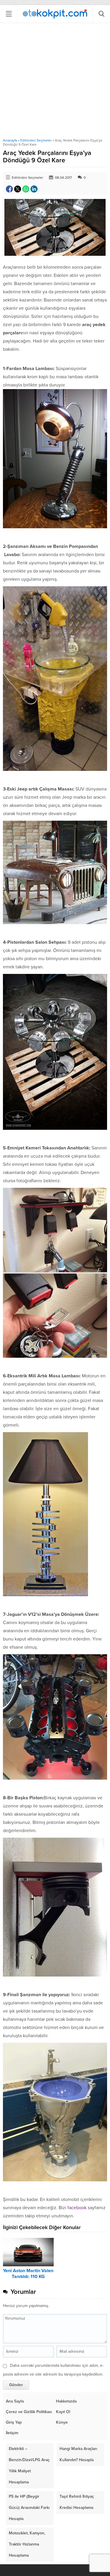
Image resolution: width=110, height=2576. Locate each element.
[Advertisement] (55, 80)
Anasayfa (10, 140)
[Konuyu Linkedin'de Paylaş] (34, 189)
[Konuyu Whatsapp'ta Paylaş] (26, 189)
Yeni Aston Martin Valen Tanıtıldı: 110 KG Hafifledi (28, 2277)
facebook (77, 2208)
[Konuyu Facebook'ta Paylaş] (9, 189)
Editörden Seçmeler (36, 140)
